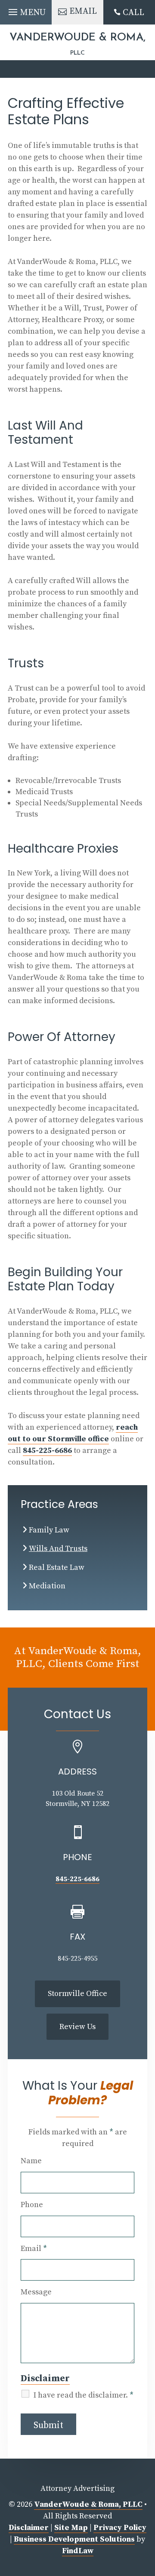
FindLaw (78, 2551)
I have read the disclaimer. (84, 2395)
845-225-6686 (47, 1451)
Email (34, 2249)
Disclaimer (45, 2378)
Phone (32, 2205)
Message (36, 2292)
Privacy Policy (120, 2528)
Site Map (71, 2528)
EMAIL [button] (83, 11)
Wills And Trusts (58, 1549)
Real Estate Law (57, 1567)
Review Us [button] (77, 2027)
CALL (133, 13)
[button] (26, 10)
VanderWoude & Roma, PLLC (88, 2504)
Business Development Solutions (74, 2539)
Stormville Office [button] (77, 1994)
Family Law (49, 1530)
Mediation (47, 1586)
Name (31, 2161)
